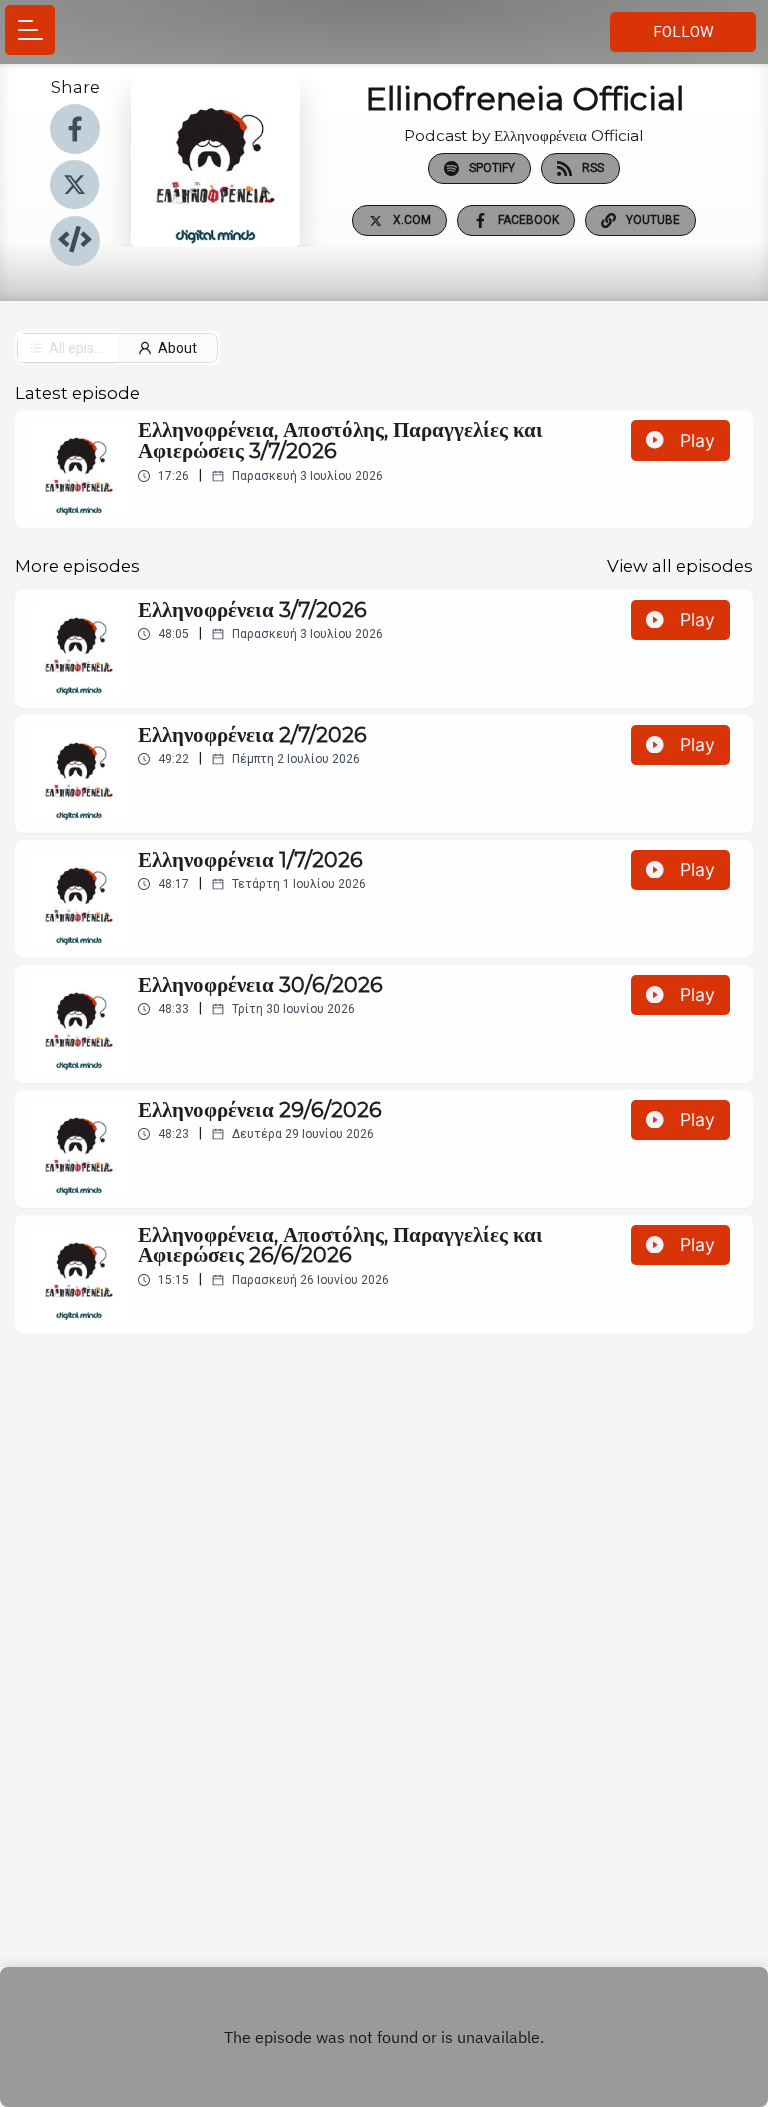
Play (697, 440)
